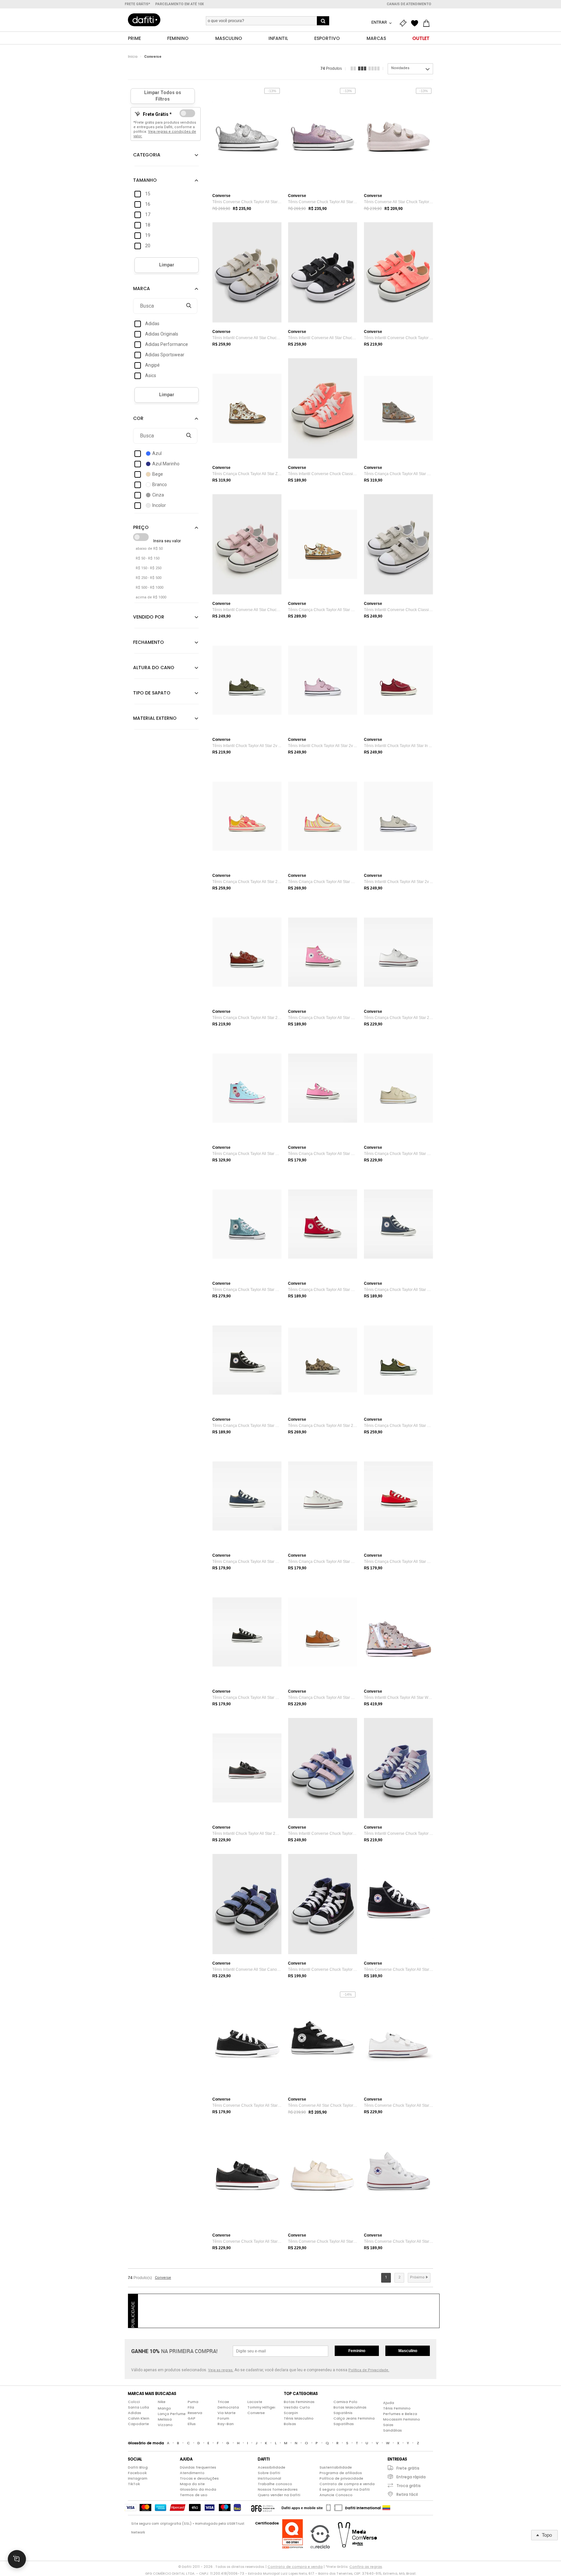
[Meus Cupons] (405, 23)
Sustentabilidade (336, 2467)
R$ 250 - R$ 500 (149, 578)
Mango (164, 2408)
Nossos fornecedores (278, 2489)
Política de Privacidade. (369, 2370)
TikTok (134, 2484)
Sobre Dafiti (269, 2473)
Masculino (408, 2351)
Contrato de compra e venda (347, 2484)
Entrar (380, 22)
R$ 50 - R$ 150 (148, 558)
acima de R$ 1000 (151, 597)
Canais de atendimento (409, 4)
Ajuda (389, 2403)
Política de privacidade (341, 2478)
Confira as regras (366, 2567)
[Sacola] (428, 23)
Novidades (400, 68)
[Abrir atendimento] (17, 2559)
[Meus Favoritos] (416, 23)
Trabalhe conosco (275, 2484)
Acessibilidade (272, 2467)
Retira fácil (407, 2494)
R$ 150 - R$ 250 (149, 568)
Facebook (137, 2473)
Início (133, 57)
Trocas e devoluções (199, 2478)
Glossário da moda (198, 2489)
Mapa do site (192, 2484)
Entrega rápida (411, 2477)
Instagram (138, 2478)
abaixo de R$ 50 (149, 549)
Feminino (357, 2351)
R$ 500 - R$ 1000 (150, 588)
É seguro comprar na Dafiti (345, 2489)
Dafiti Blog (138, 2467)
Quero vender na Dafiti (279, 2495)
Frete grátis (408, 2468)
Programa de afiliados (341, 2473)
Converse (153, 57)
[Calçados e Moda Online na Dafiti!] (144, 20)
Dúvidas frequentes (198, 2467)
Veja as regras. (221, 2370)
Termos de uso (194, 2495)
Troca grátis (409, 2486)
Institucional (269, 2478)
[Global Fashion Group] (263, 2508)
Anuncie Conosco (336, 2495)
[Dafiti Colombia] (386, 2508)
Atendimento (192, 2473)
